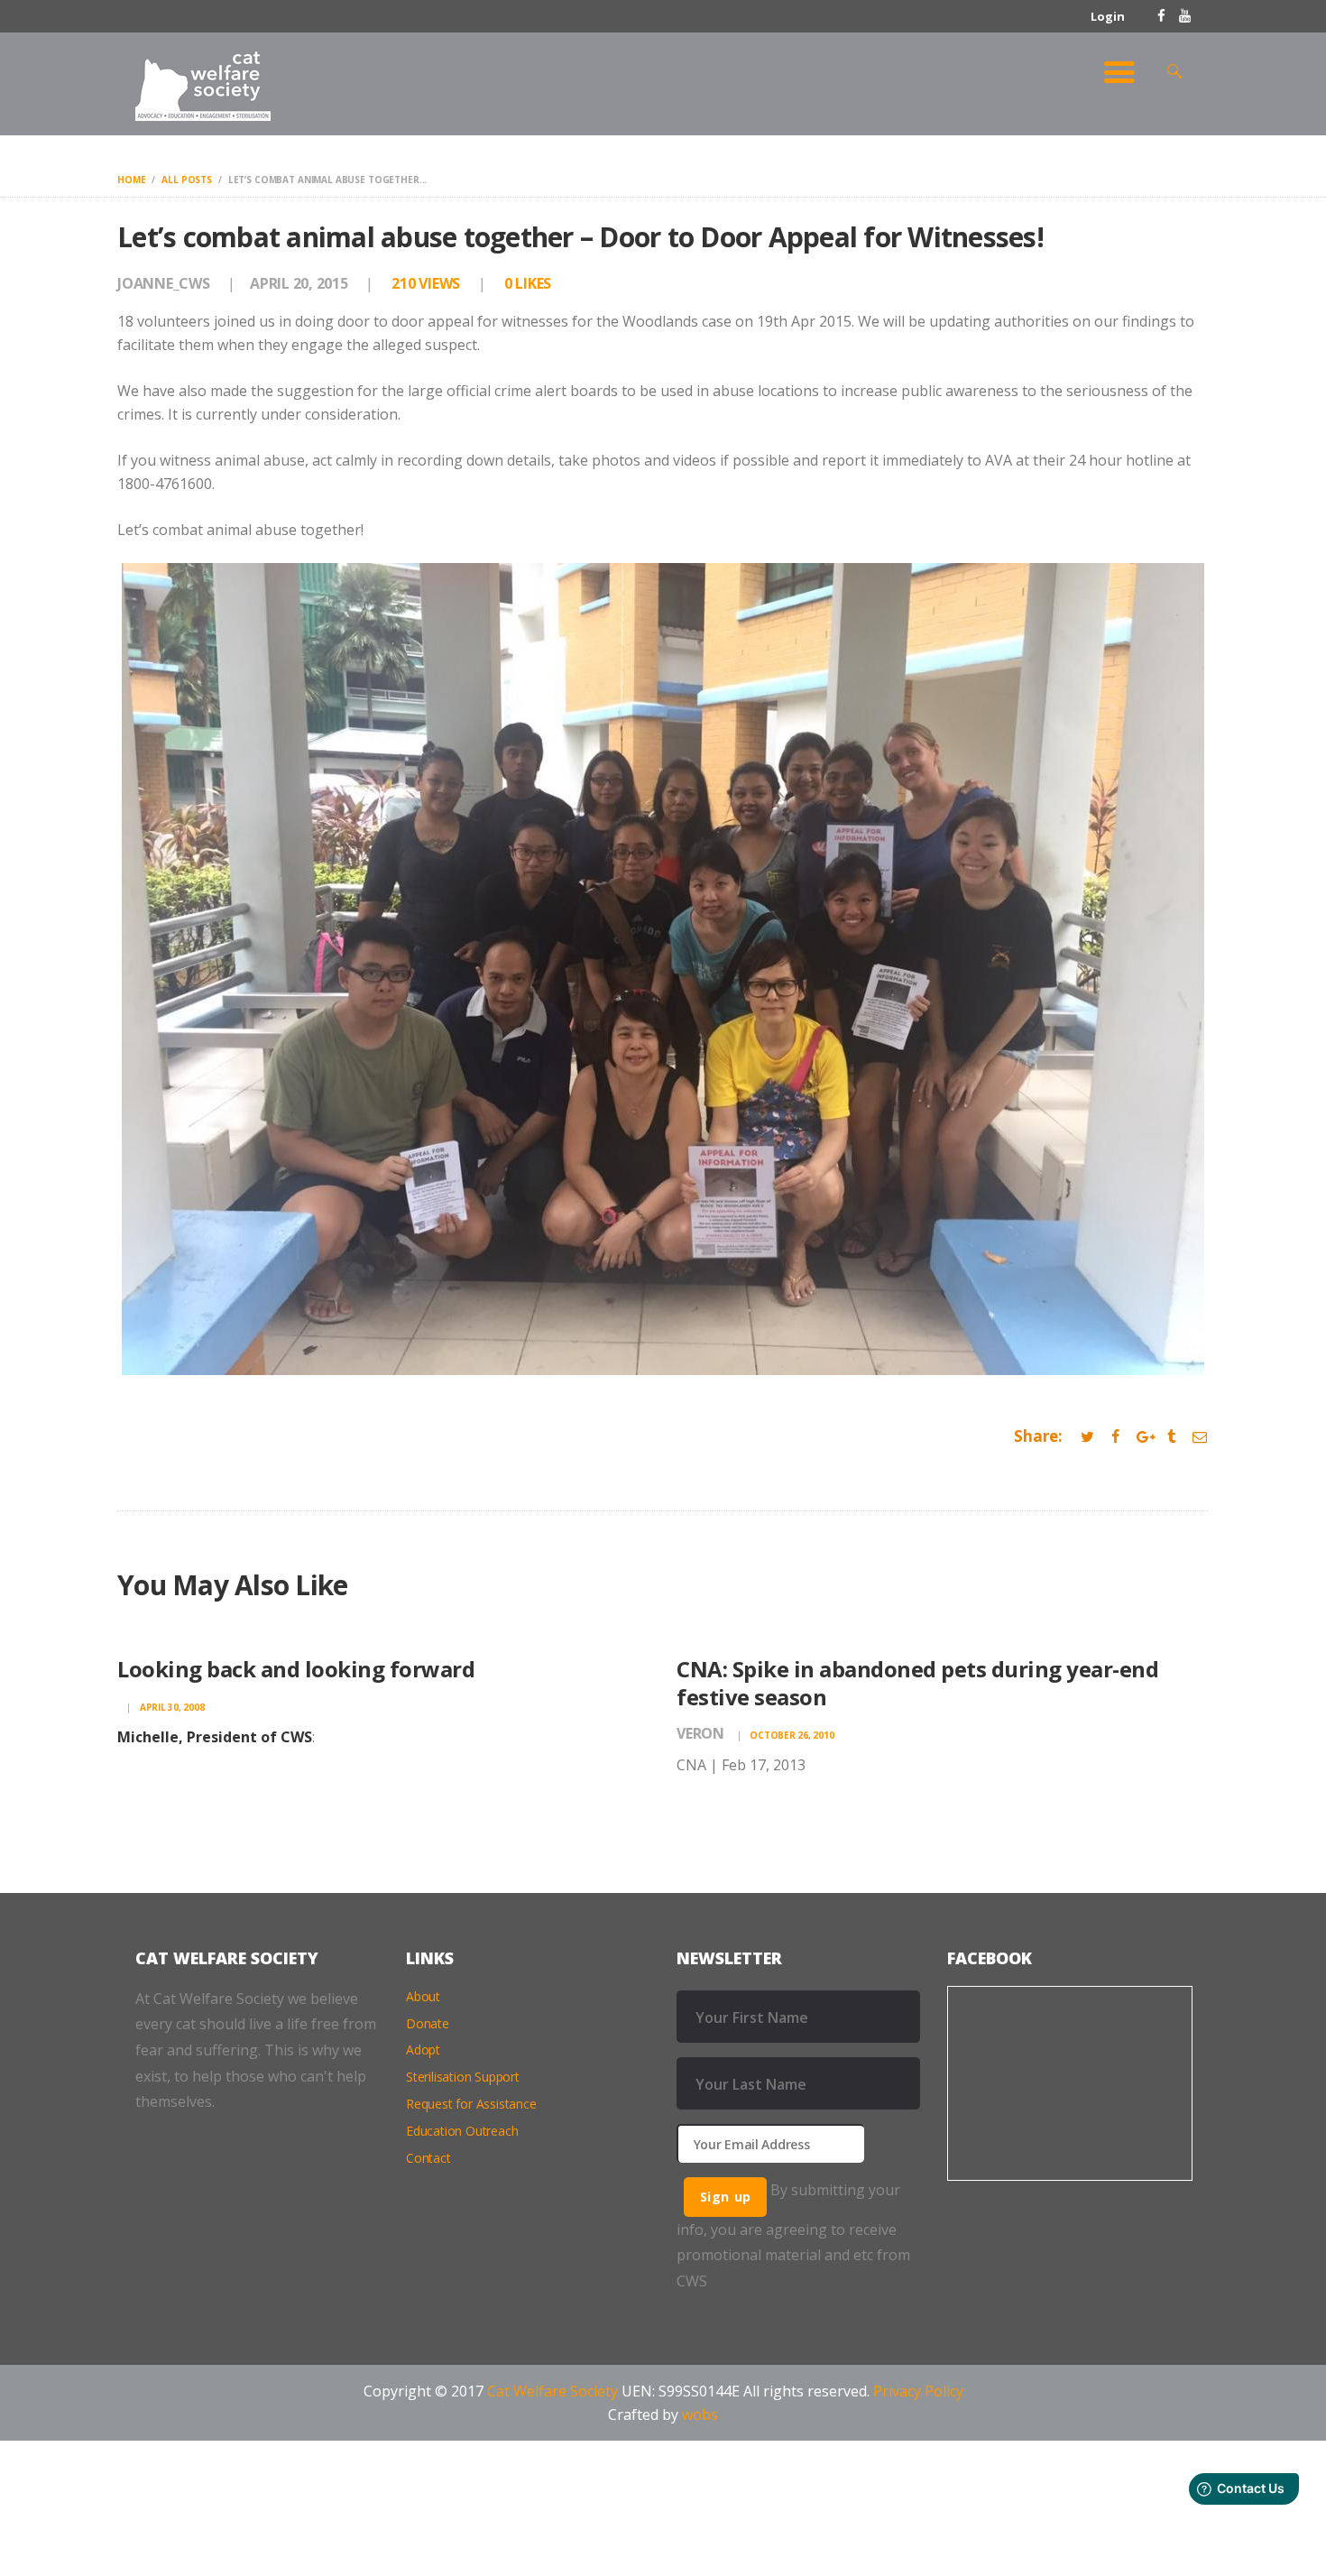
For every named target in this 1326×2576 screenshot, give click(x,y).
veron (702, 1733)
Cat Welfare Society (552, 2391)
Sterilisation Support (463, 2077)
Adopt (423, 2050)
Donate (428, 2023)
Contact (428, 2158)
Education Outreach (462, 2131)
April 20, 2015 (299, 283)
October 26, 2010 (792, 1735)
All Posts (187, 180)
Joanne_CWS (165, 283)
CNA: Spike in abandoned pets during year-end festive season (917, 1683)
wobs (700, 2414)
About (423, 1996)
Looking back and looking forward (296, 1669)
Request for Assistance (471, 2104)
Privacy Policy (918, 2391)
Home (131, 180)
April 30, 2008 (172, 1707)
